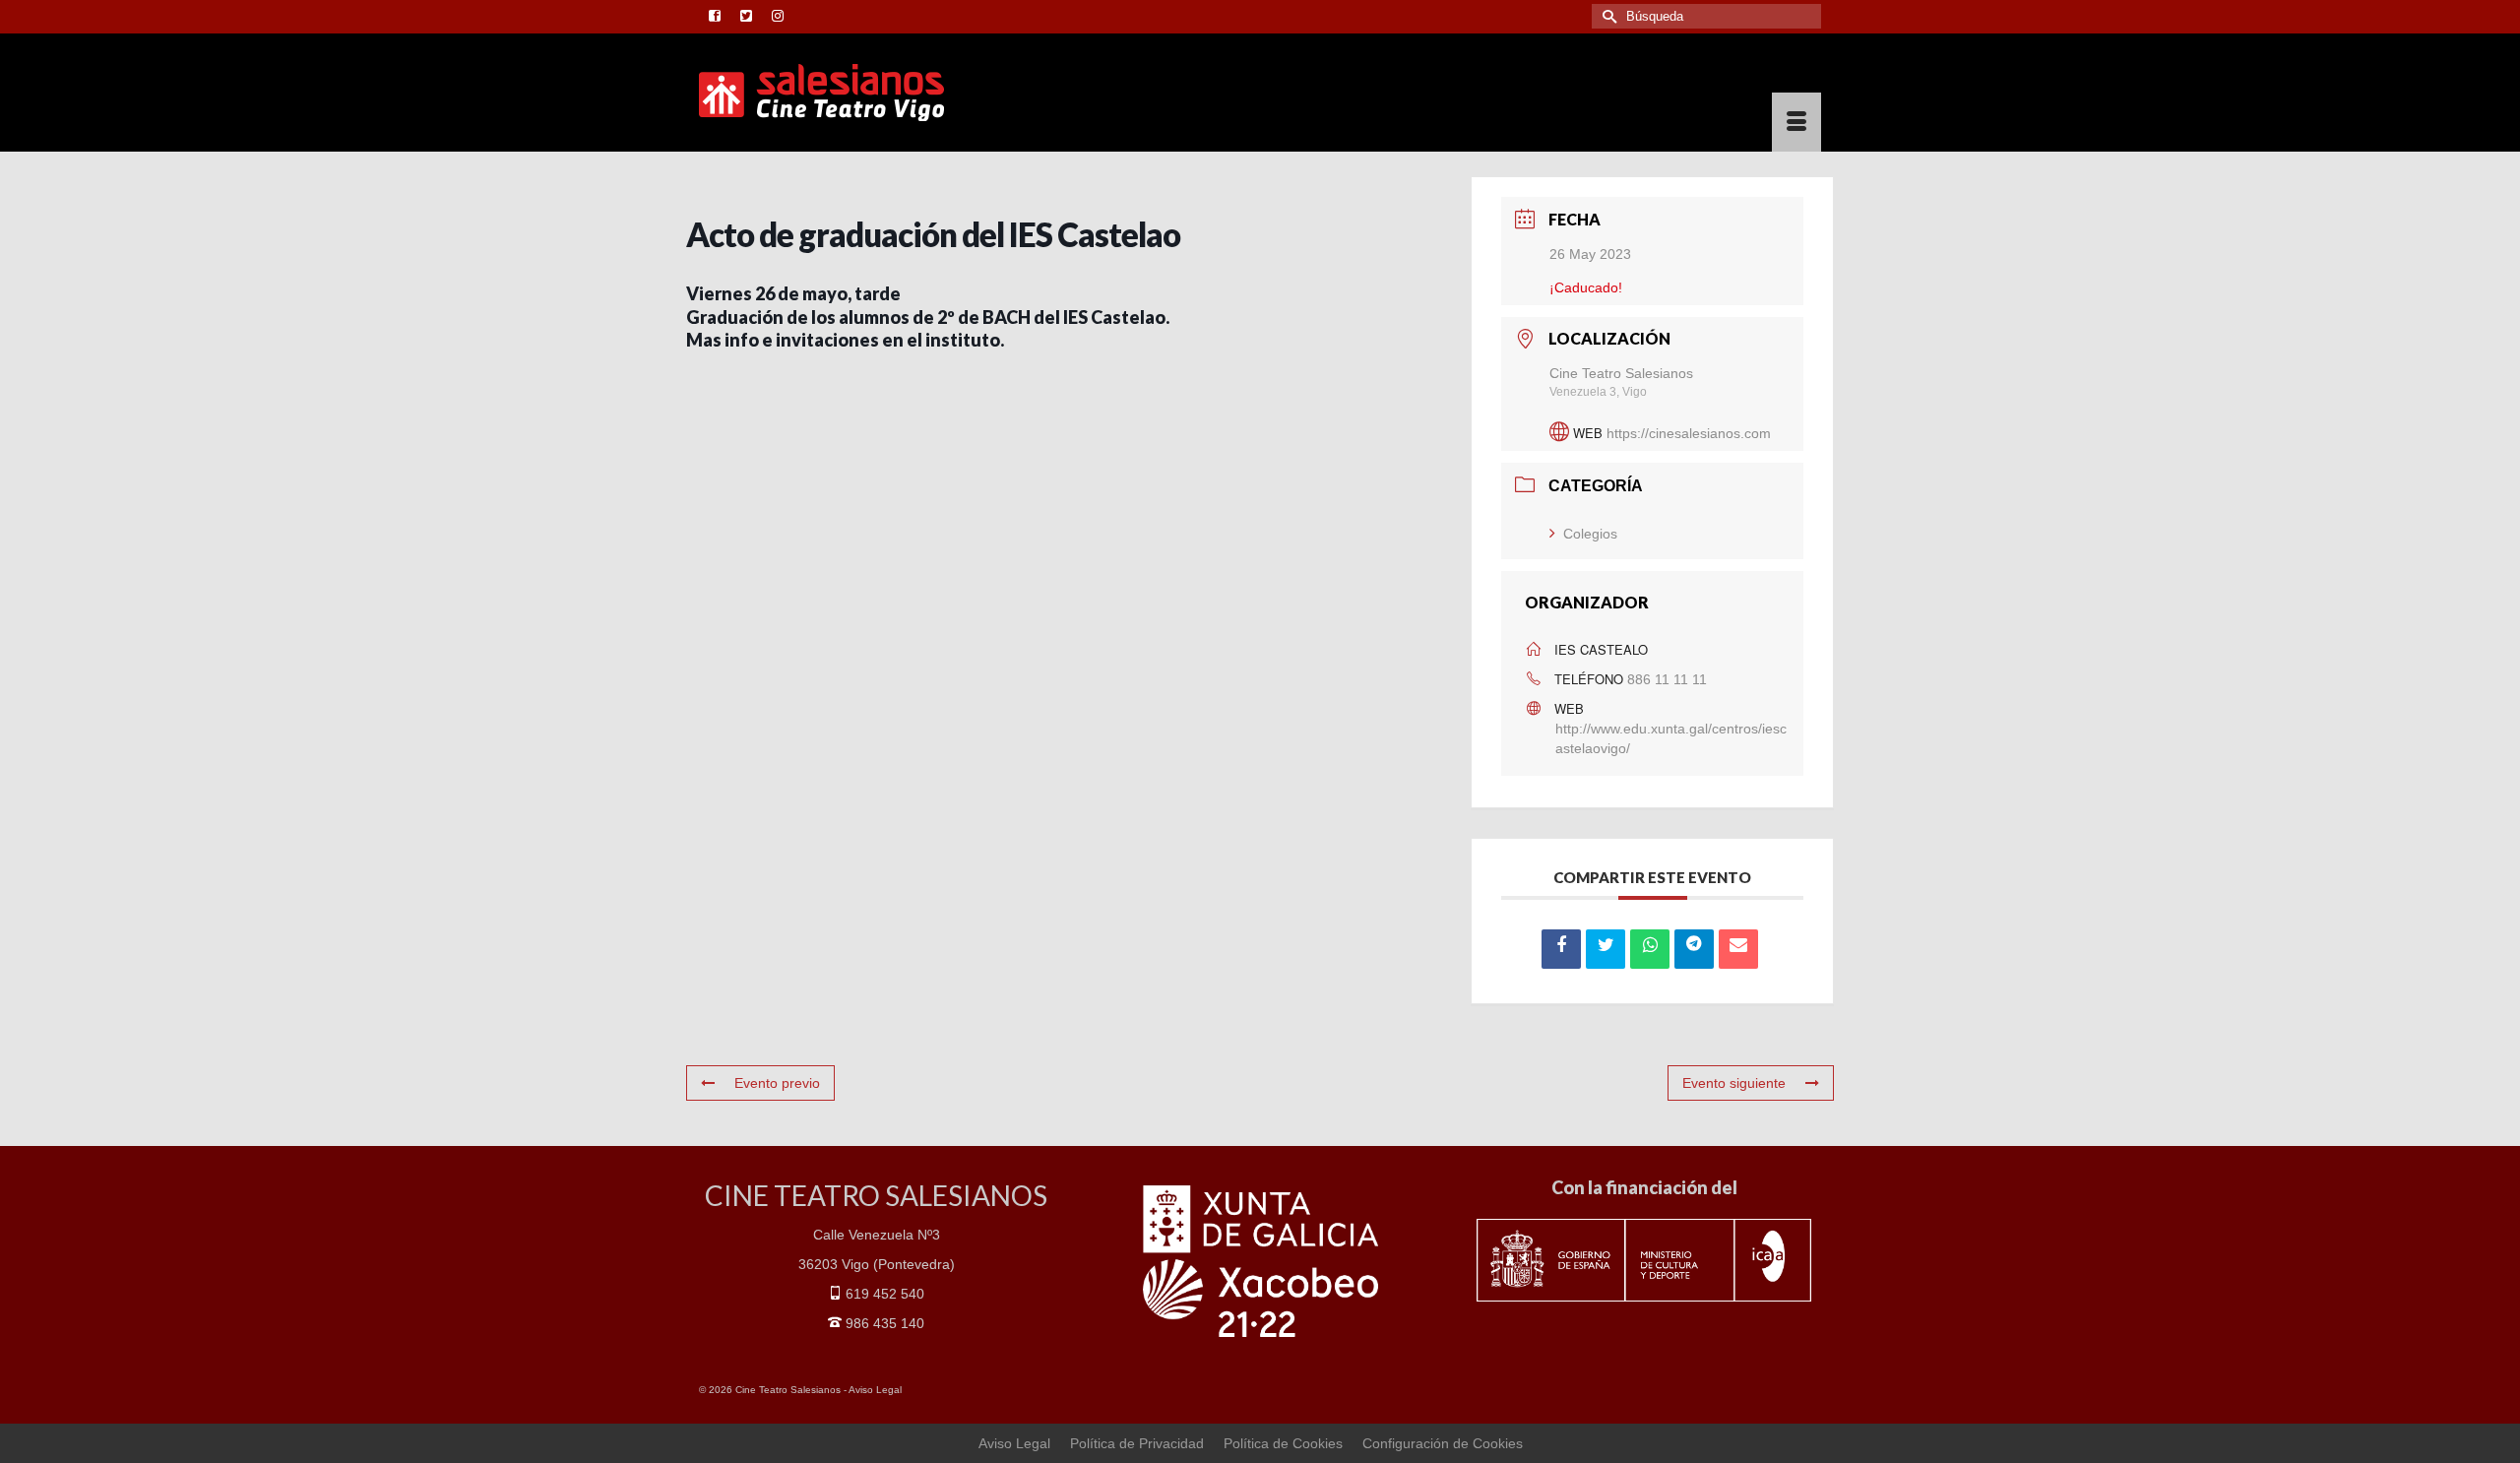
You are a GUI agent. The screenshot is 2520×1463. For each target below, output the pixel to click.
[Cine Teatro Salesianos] (876, 93)
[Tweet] (1606, 949)
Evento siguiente (1734, 1083)
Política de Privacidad (1137, 1443)
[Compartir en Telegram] (1694, 949)
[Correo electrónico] (1738, 949)
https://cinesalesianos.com (1689, 433)
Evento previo (777, 1083)
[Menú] (1796, 122)
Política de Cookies (1283, 1443)
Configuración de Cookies (1443, 1443)
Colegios (1590, 534)
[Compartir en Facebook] (1561, 949)
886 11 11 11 (1667, 679)
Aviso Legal (875, 1390)
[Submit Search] (1606, 16)
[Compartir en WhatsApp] (1650, 949)
